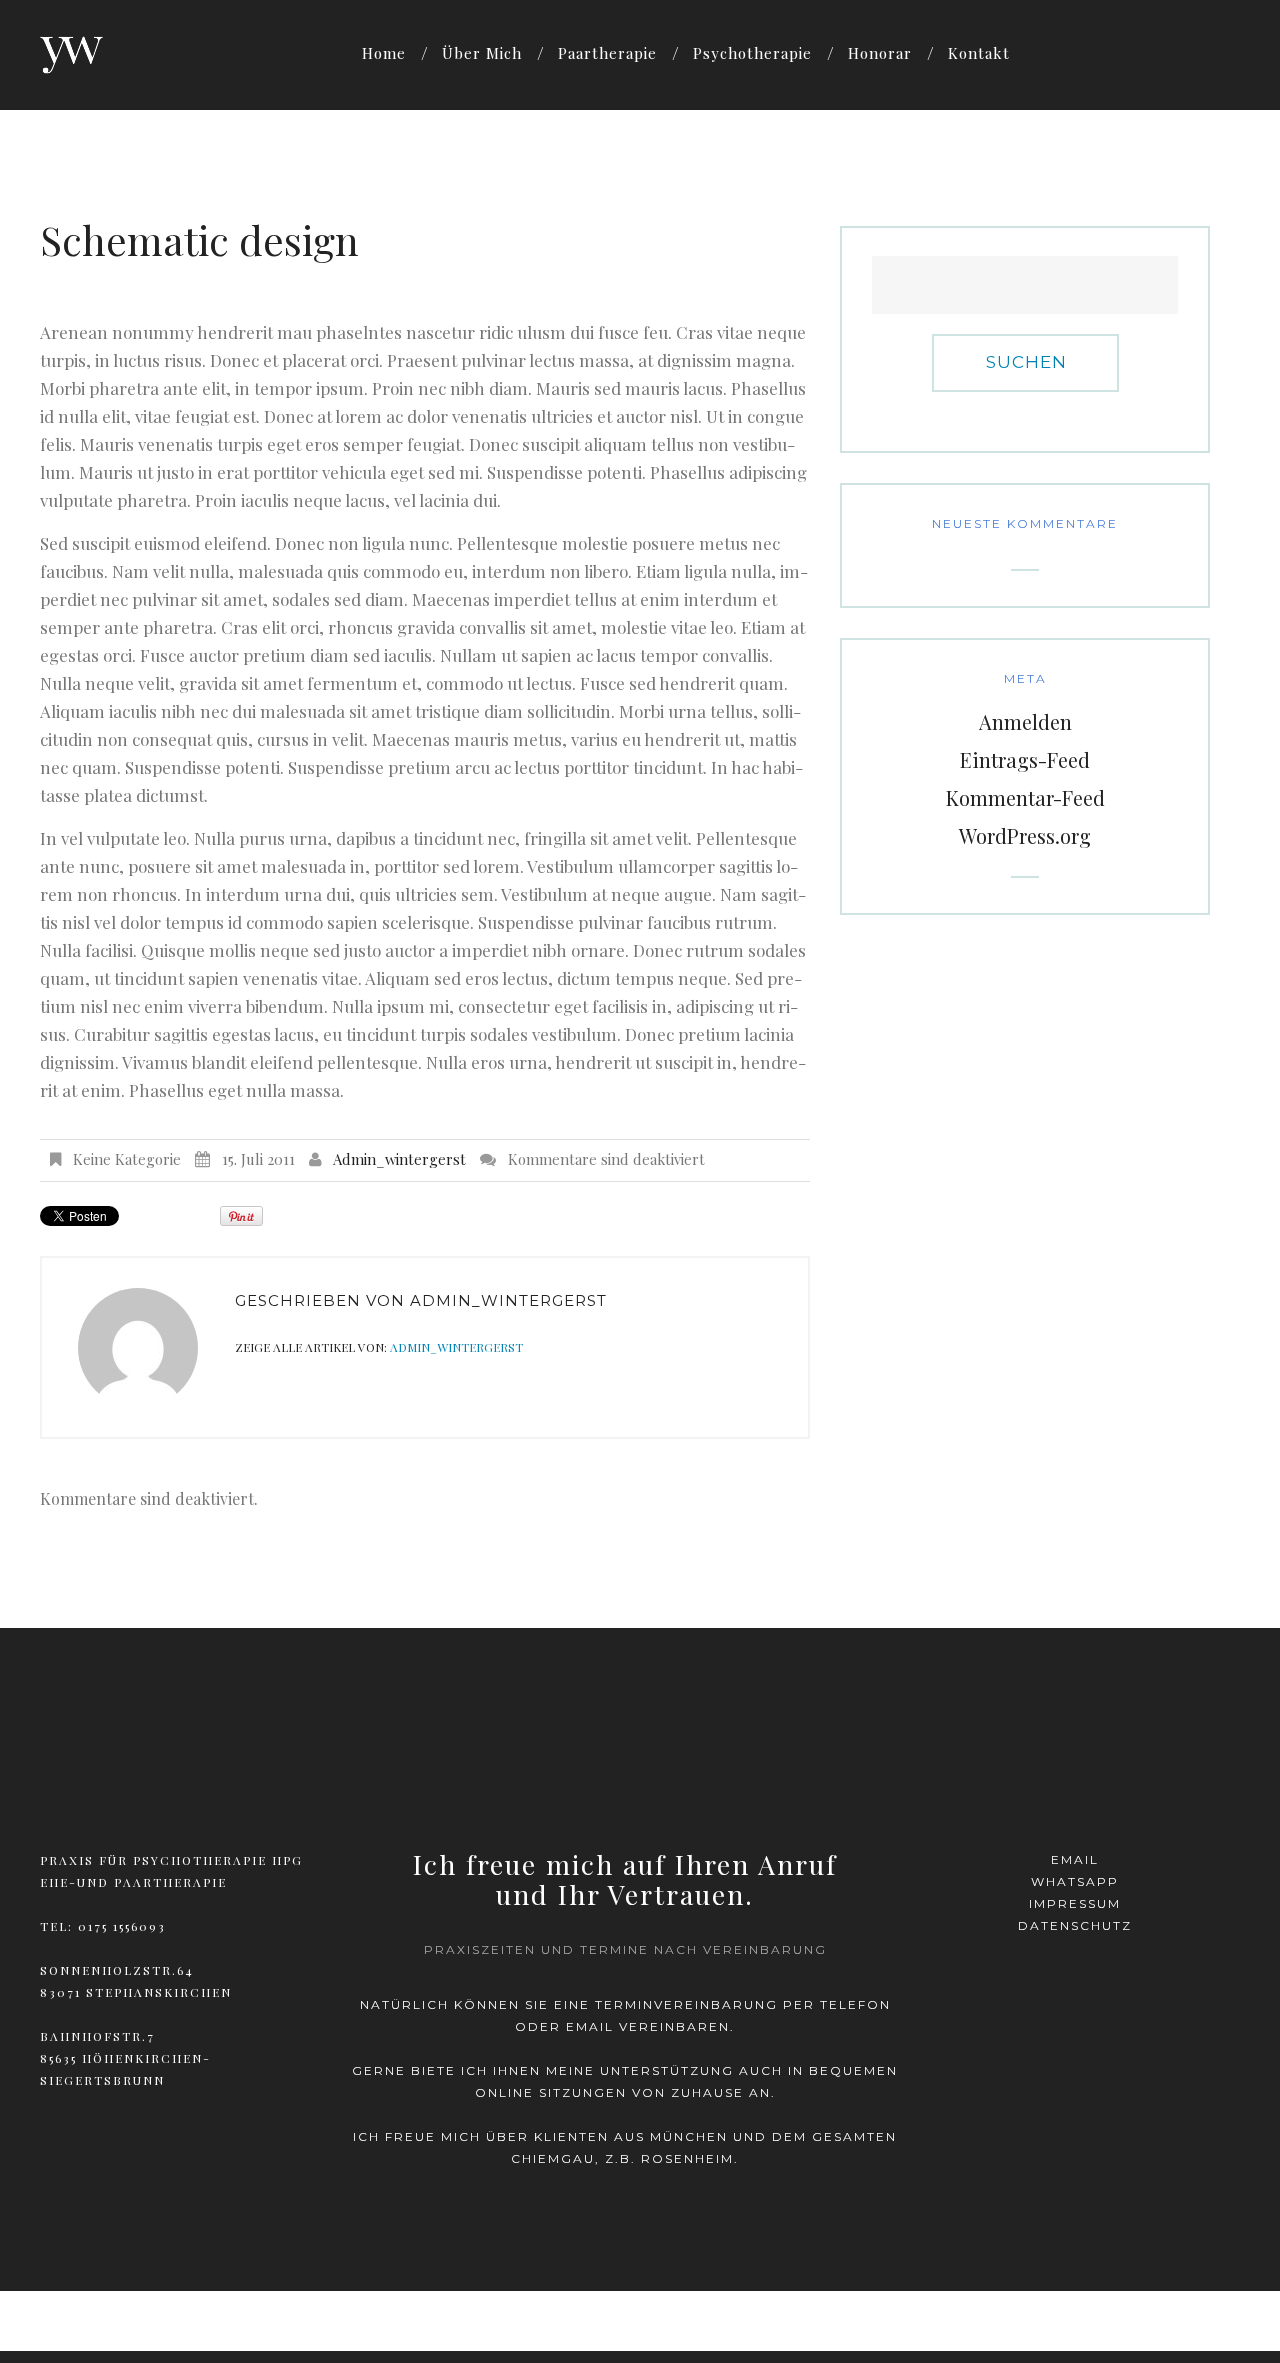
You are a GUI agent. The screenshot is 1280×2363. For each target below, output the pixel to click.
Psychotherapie (752, 53)
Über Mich (482, 53)
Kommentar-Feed (1025, 797)
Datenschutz (1075, 1925)
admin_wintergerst (399, 1159)
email (1075, 1859)
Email (590, 2026)
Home (384, 53)
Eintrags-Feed (1025, 759)
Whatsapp (1075, 1881)
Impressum (1075, 1903)
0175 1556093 (122, 1926)
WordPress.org (1025, 835)
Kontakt (979, 53)
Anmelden (1025, 721)
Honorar (880, 53)
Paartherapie (607, 53)
